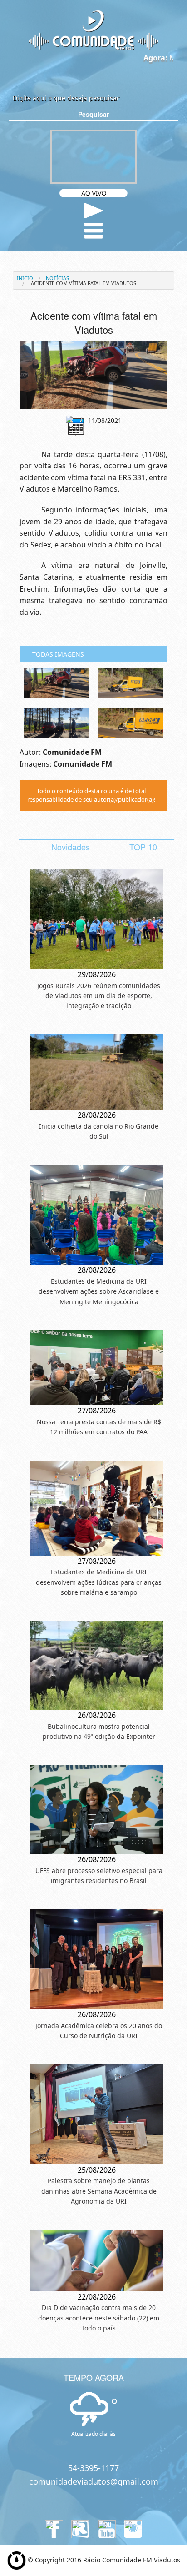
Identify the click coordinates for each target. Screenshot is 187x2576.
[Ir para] (93, 375)
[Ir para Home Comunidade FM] (93, 30)
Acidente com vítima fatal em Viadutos (83, 283)
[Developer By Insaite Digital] (17, 2560)
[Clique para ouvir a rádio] (94, 211)
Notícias (57, 278)
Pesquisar (93, 114)
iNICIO (25, 278)
